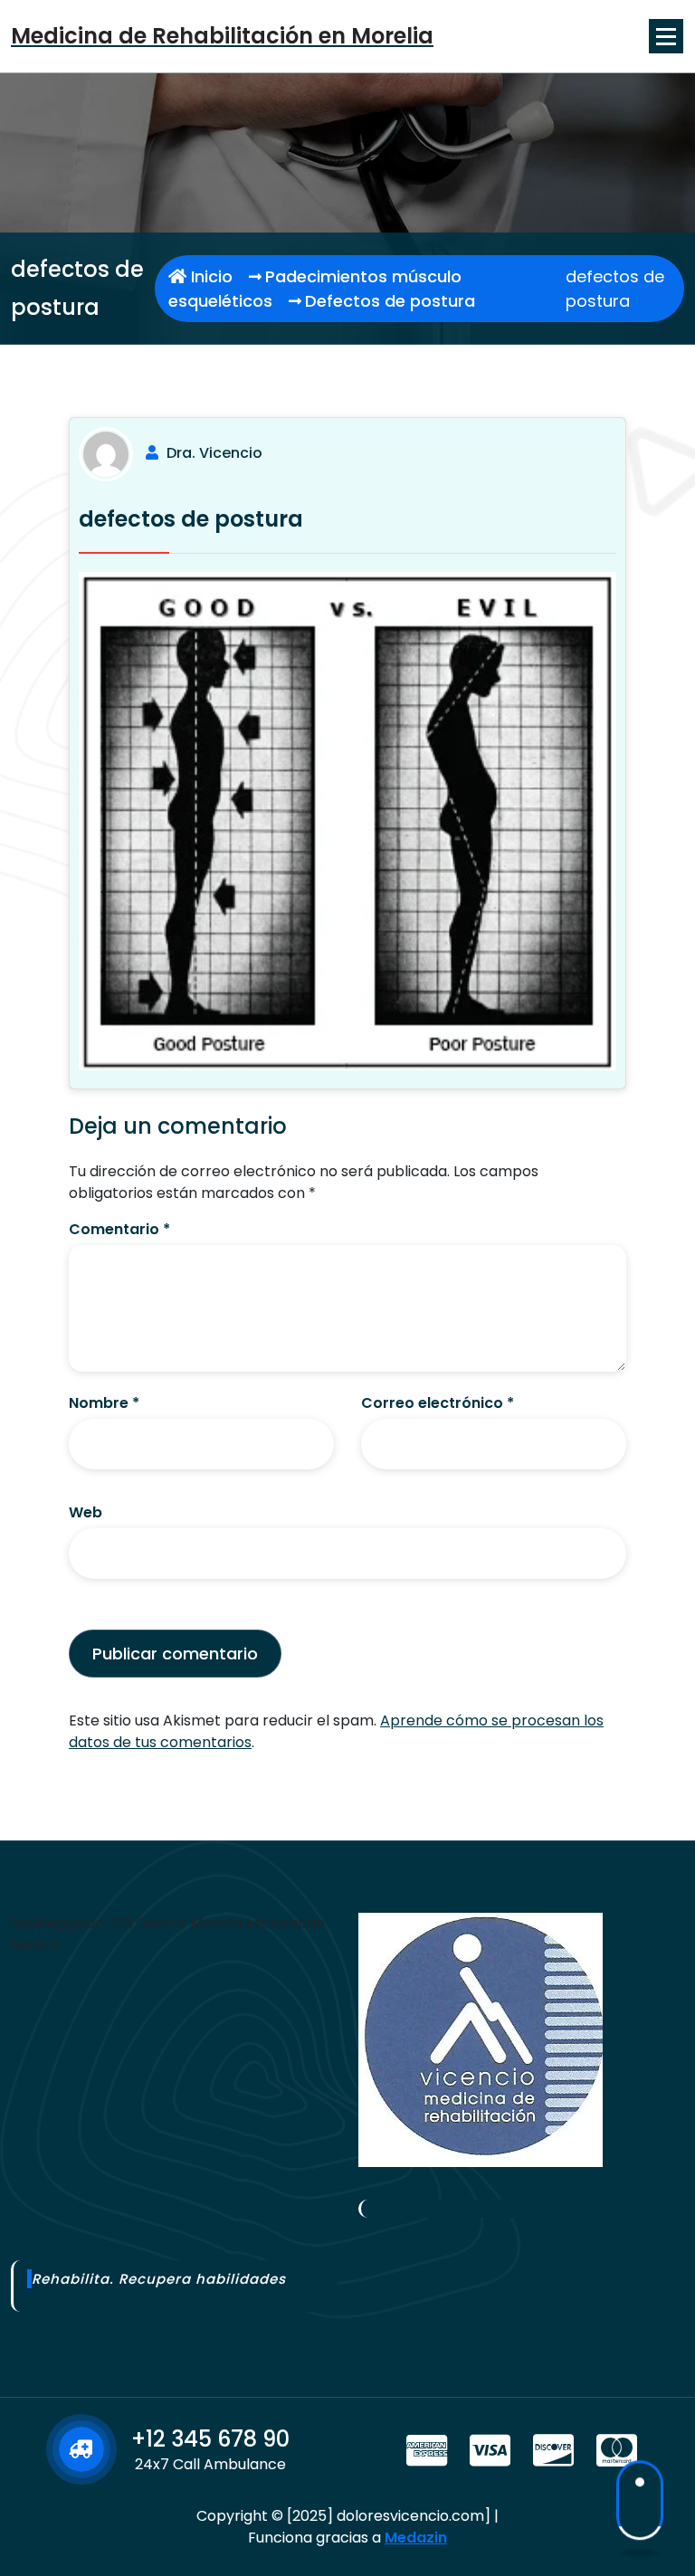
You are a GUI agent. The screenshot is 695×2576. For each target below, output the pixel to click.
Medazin (416, 2538)
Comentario (119, 1229)
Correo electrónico (438, 1403)
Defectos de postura (390, 301)
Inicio (209, 276)
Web (86, 1512)
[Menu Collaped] (666, 36)
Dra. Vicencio (214, 453)
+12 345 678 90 (210, 2439)
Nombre (104, 1403)
